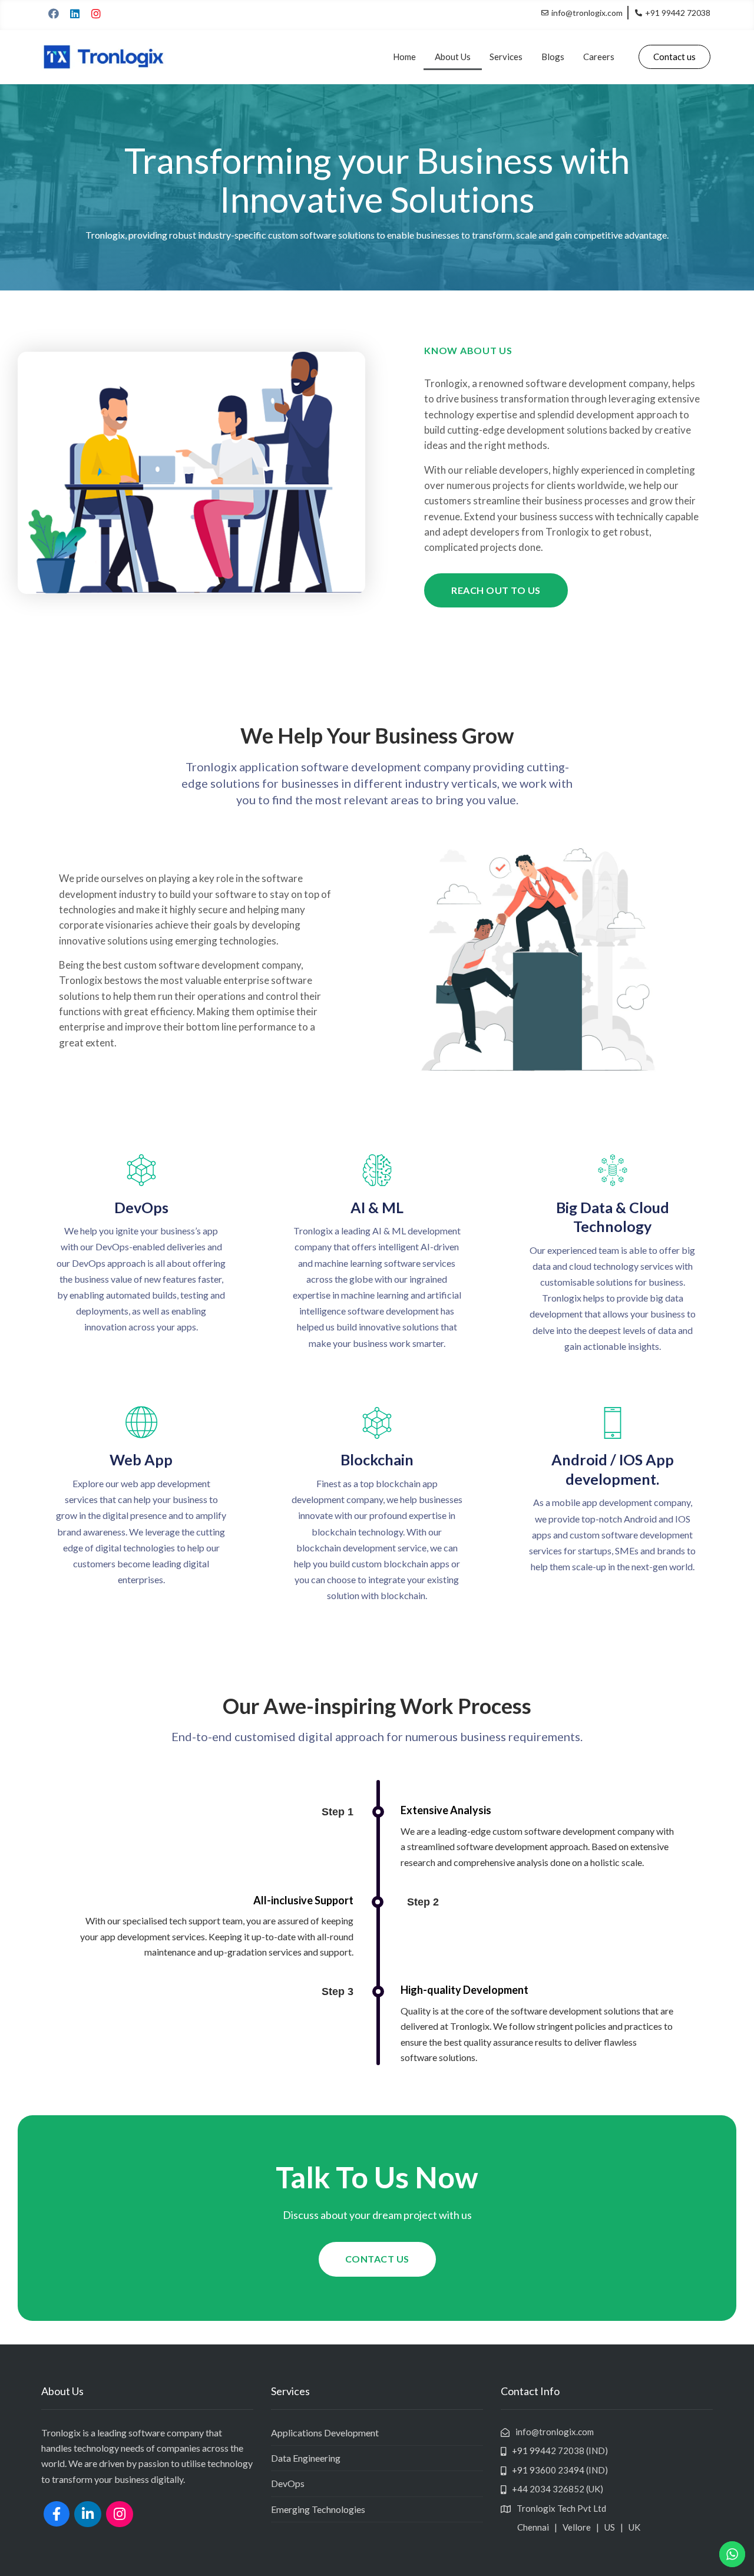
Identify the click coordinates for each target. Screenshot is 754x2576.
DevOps (288, 2483)
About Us (453, 57)
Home (404, 57)
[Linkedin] (75, 14)
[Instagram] (96, 14)
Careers (599, 57)
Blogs (553, 57)
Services (506, 57)
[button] (674, 57)
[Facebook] (54, 14)
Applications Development (325, 2433)
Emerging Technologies (318, 2509)
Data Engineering (306, 2458)
